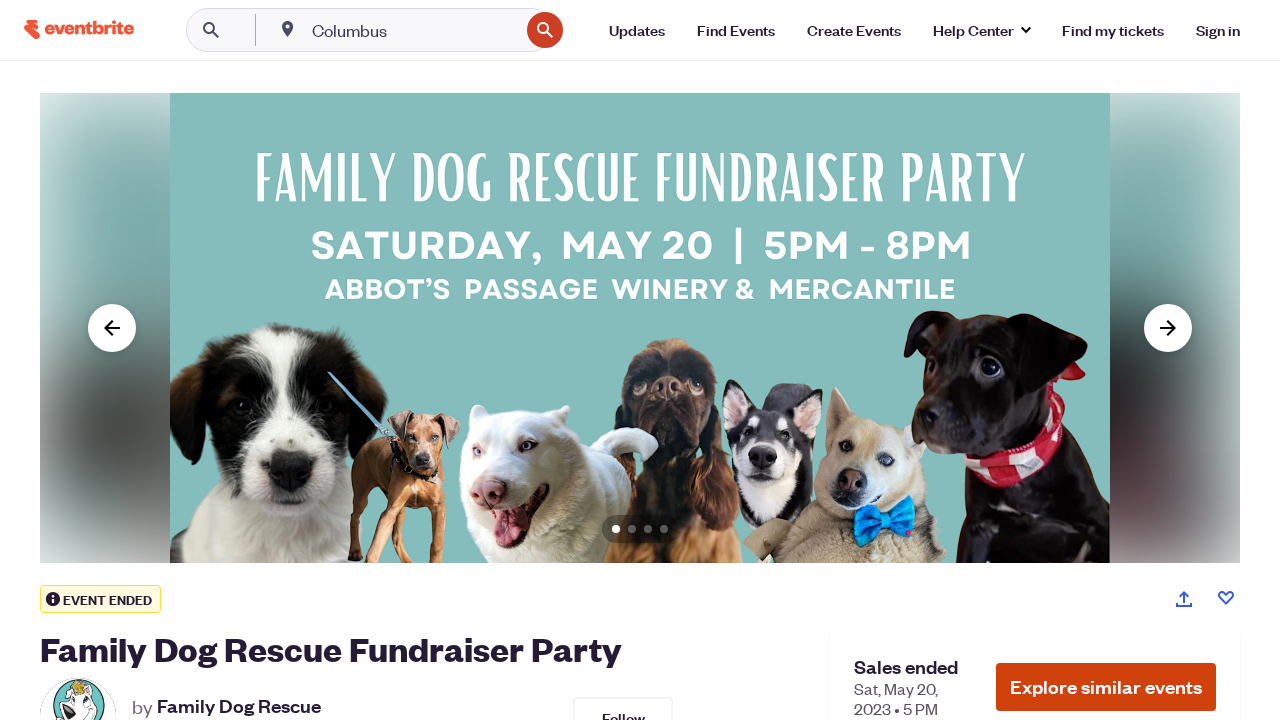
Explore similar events (1106, 686)
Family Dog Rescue (239, 706)
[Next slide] (1168, 328)
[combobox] (413, 30)
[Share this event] (1184, 599)
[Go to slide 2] (632, 529)
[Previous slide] (112, 328)
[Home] (79, 29)
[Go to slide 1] (616, 529)
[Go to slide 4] (664, 529)
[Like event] (1226, 598)
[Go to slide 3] (648, 529)
